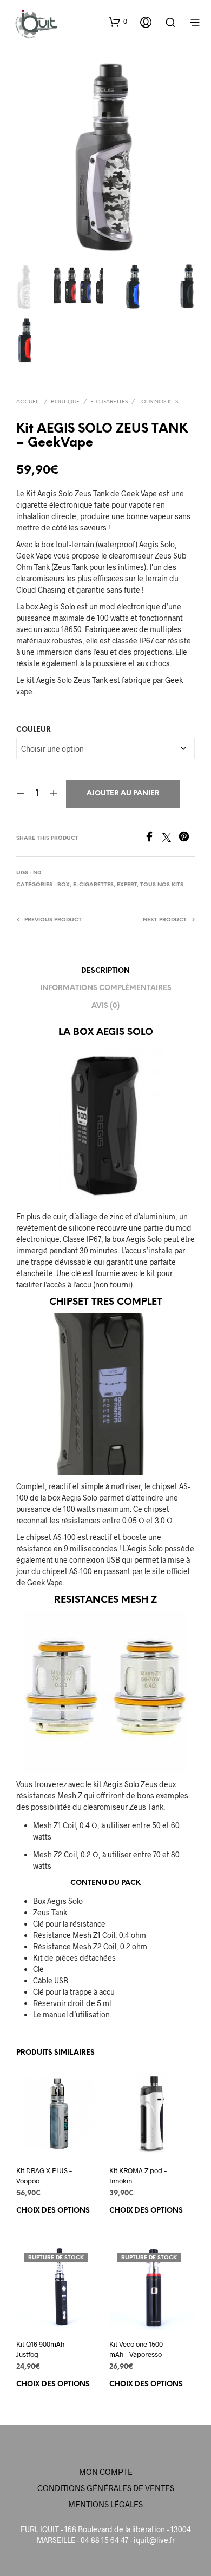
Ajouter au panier (123, 794)
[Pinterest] (187, 838)
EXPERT (127, 885)
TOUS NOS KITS (158, 402)
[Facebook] (153, 838)
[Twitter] (170, 838)
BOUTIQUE (65, 402)
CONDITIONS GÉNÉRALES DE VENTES (106, 2488)
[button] (118, 22)
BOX (64, 885)
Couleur (34, 730)
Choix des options (53, 2211)
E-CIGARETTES (109, 402)
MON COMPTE (106, 2472)
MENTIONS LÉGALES (105, 2504)
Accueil (28, 402)
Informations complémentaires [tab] (106, 988)
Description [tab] (105, 971)
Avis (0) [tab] (105, 1006)
